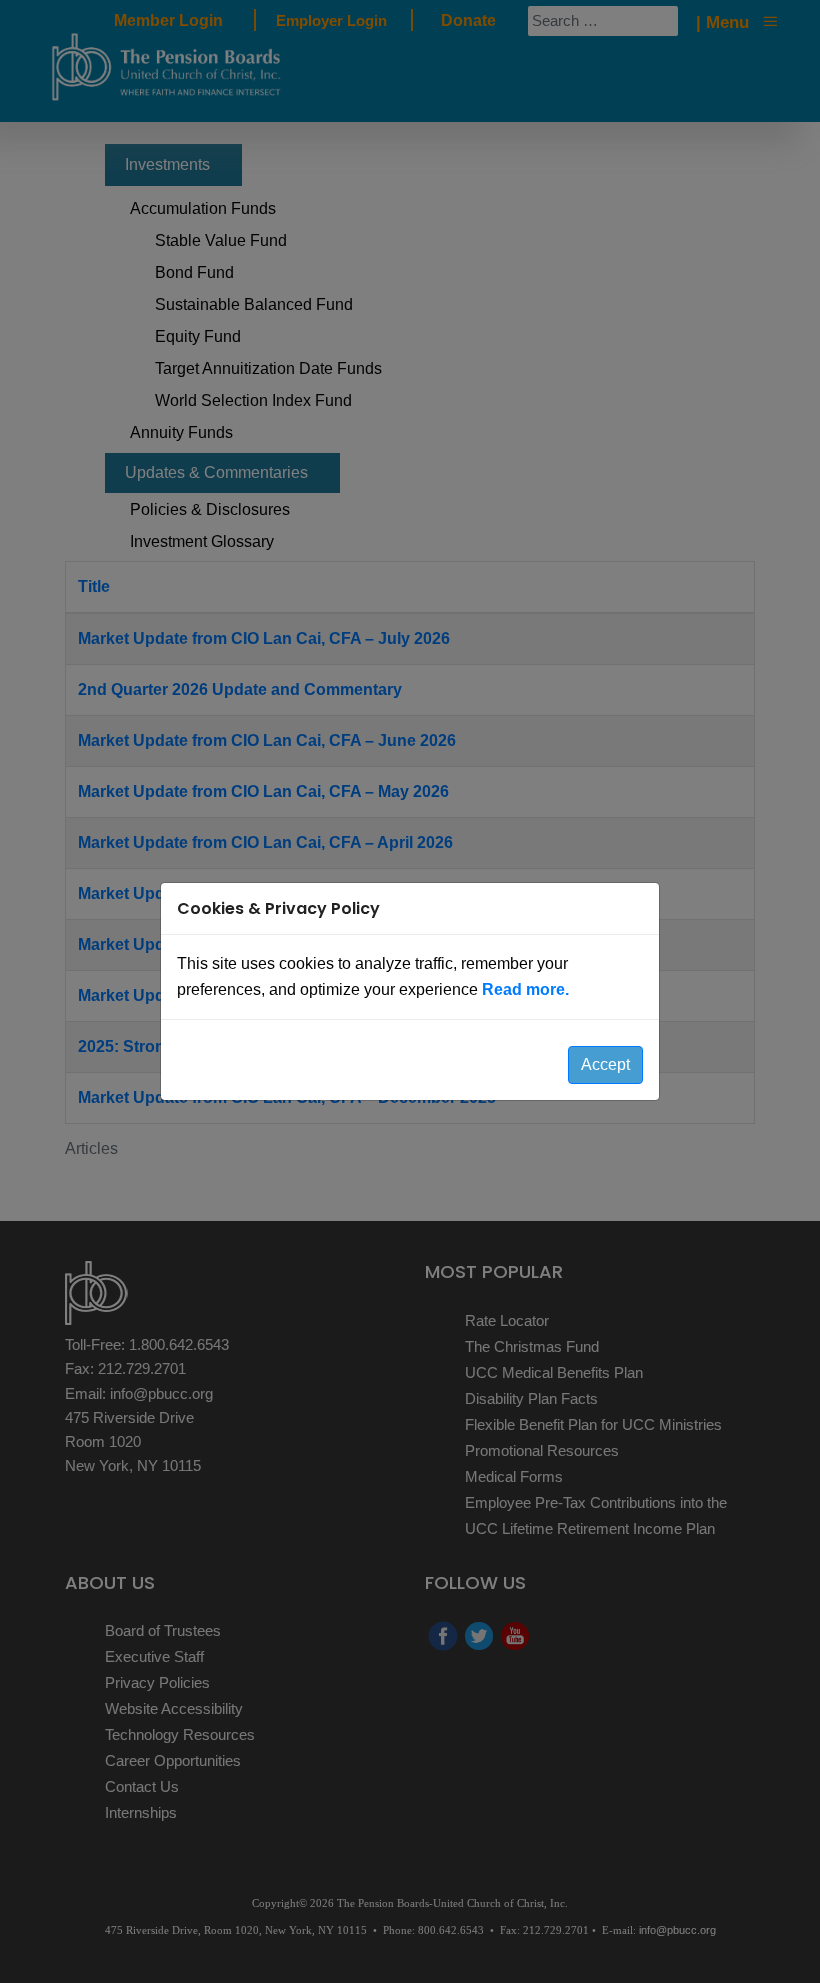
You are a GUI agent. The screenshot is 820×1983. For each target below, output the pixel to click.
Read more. (525, 989)
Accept (605, 1064)
